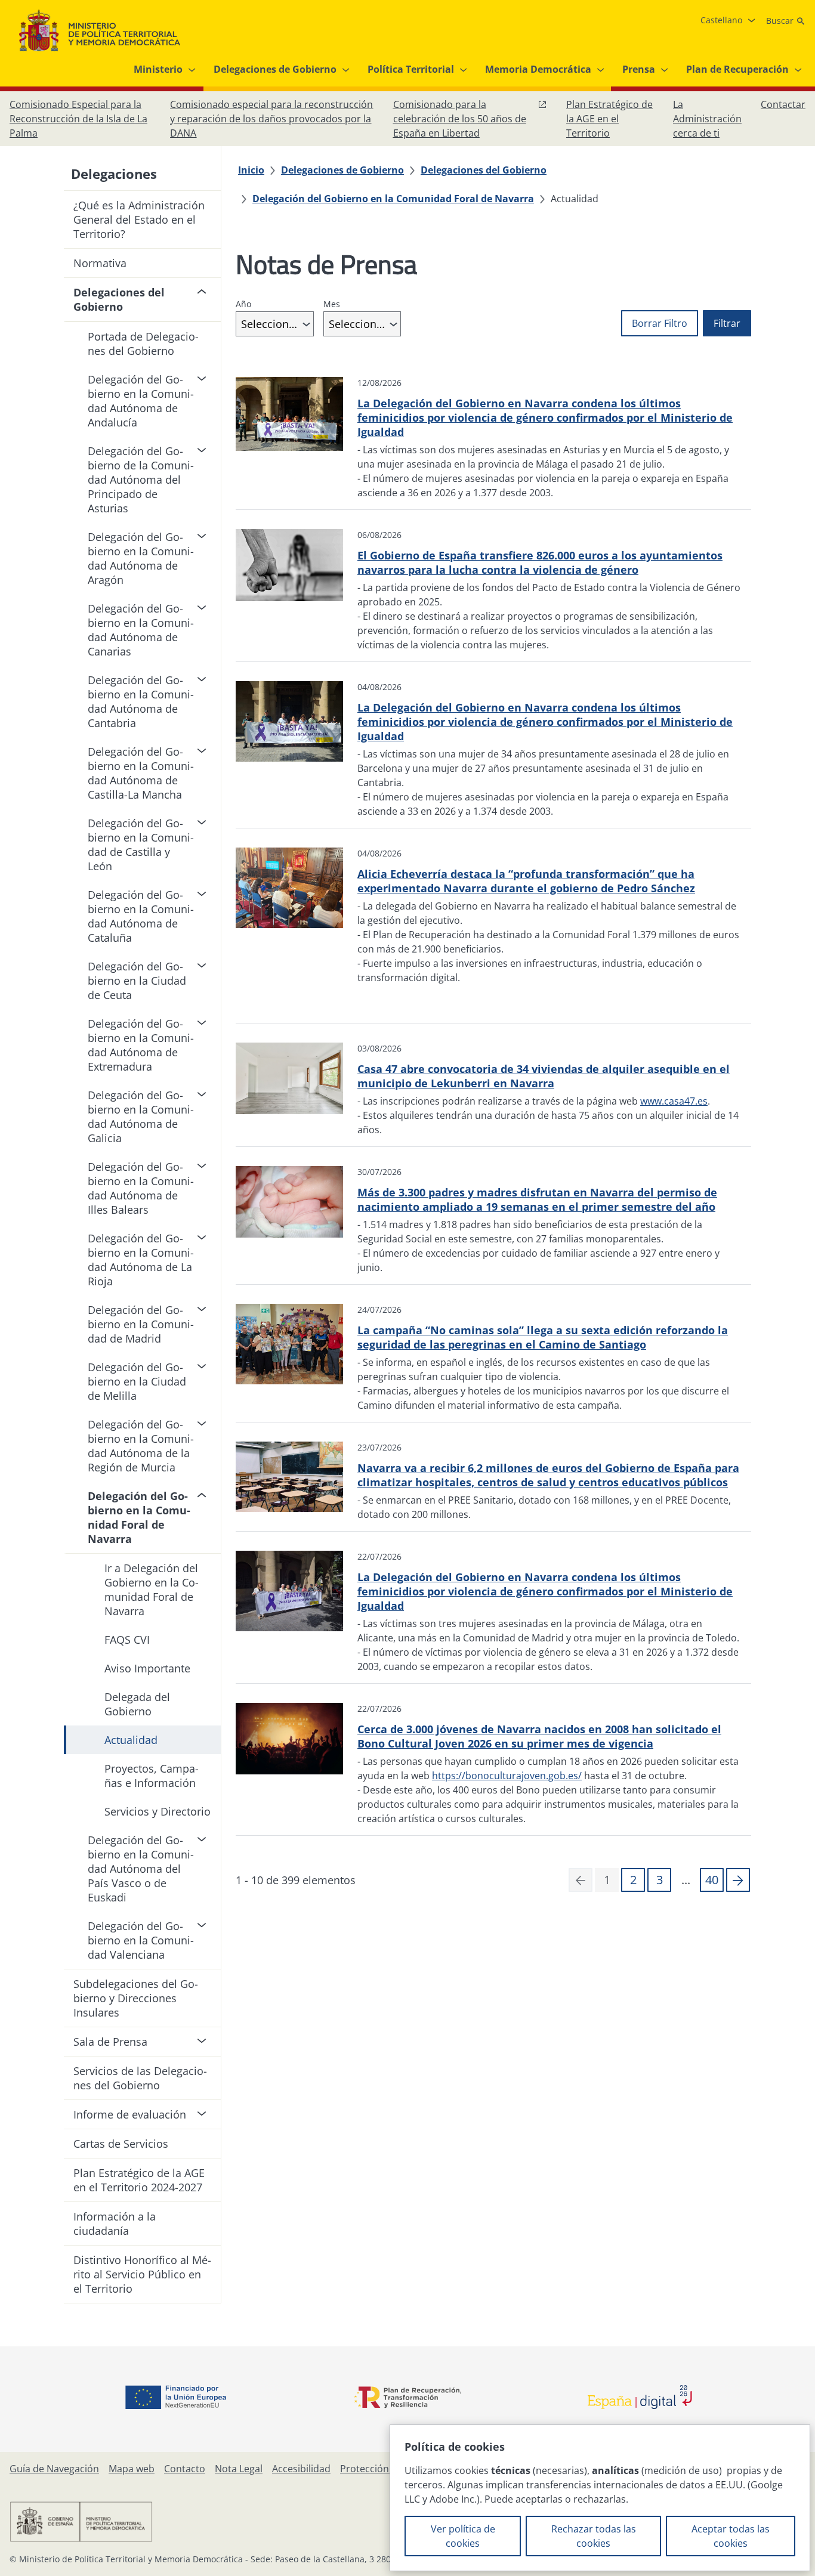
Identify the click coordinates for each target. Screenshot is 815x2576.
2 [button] (633, 1880)
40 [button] (712, 1880)
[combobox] (275, 324)
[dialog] (600, 2498)
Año (243, 304)
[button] (738, 1880)
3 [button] (660, 1880)
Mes (332, 304)
